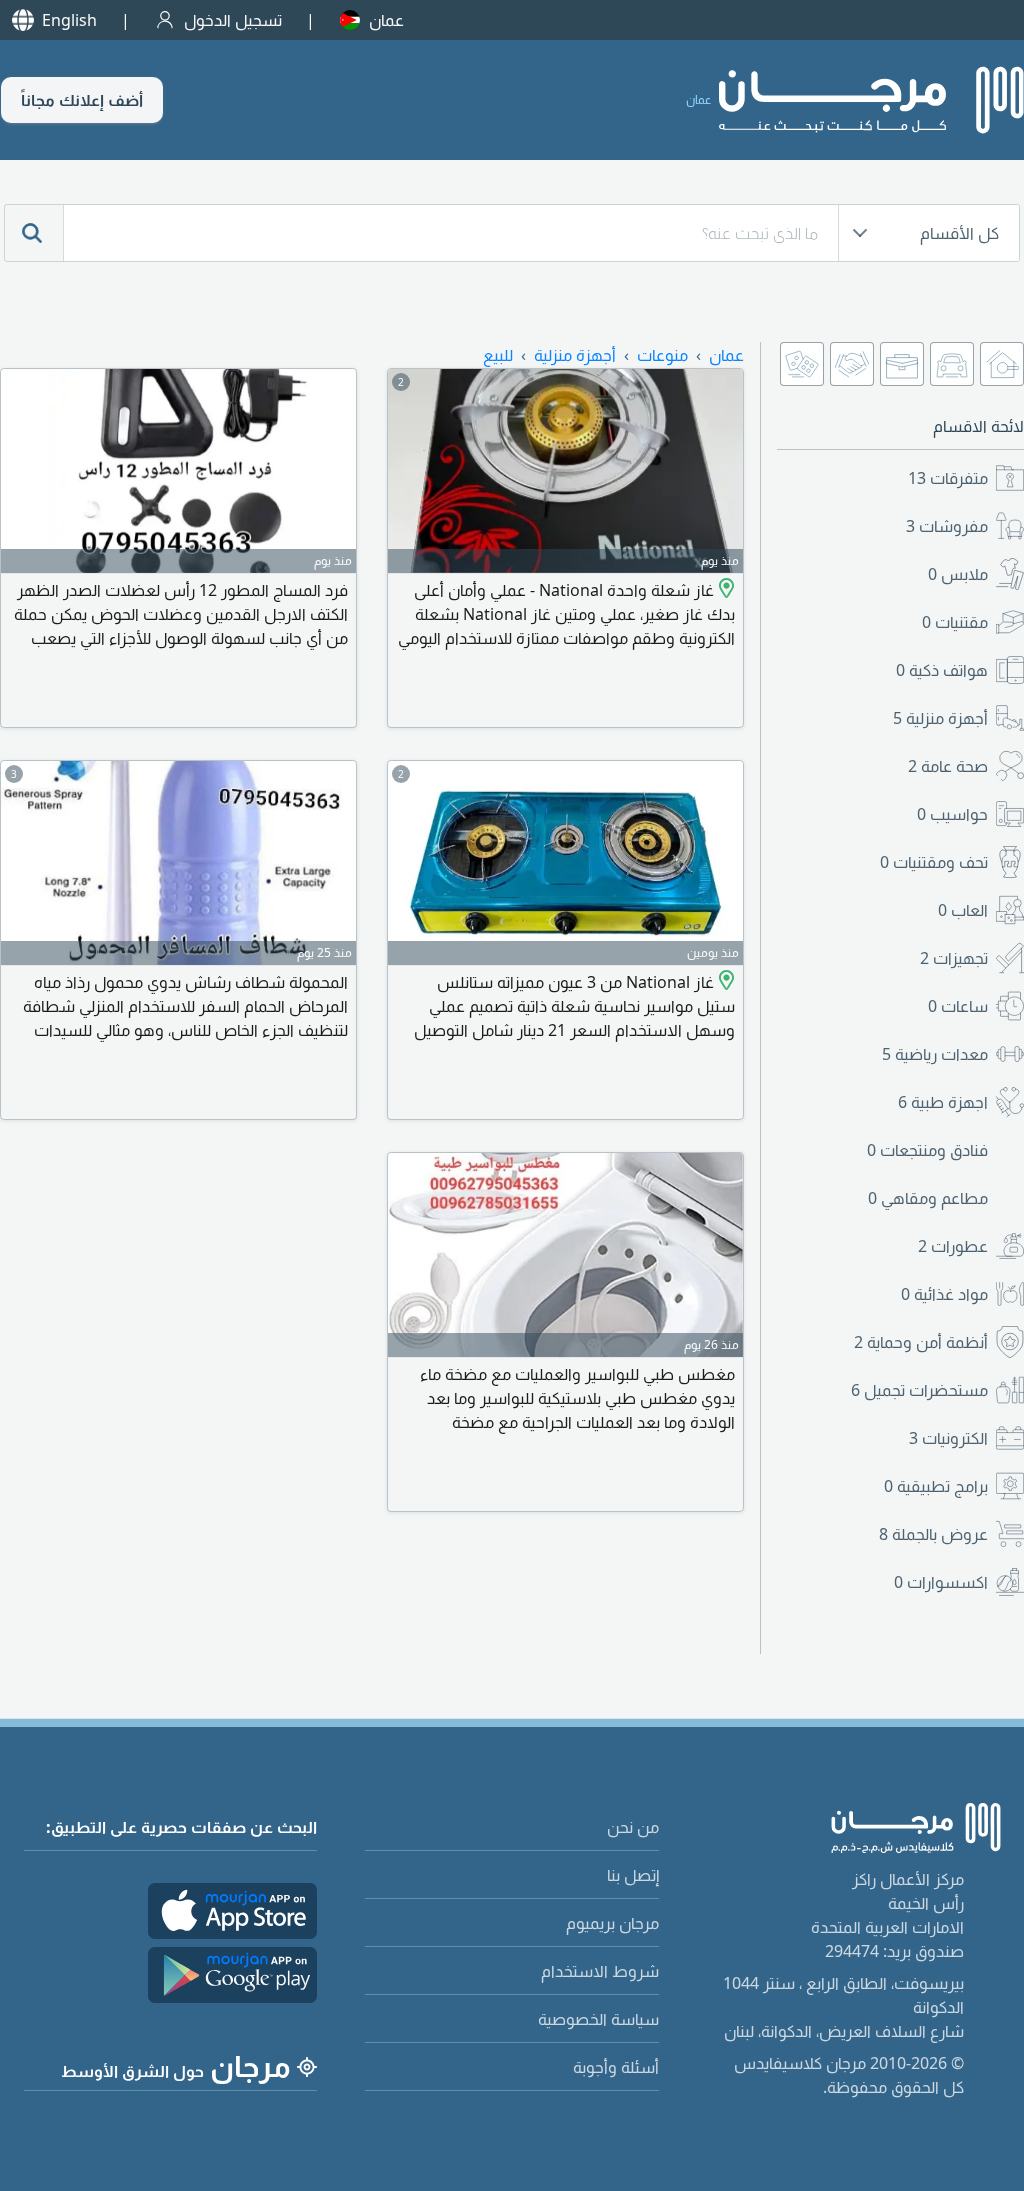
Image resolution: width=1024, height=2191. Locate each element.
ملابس (958, 574)
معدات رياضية (935, 1054)
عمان (386, 20)
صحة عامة (948, 766)
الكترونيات (948, 1438)
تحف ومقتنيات (934, 862)
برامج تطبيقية (936, 1486)
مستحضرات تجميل (919, 1390)
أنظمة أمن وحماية (921, 1342)
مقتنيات (955, 622)
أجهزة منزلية (940, 718)
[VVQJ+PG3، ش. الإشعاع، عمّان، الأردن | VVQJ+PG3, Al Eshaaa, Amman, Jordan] (724, 590)
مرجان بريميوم (612, 1923)
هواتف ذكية (942, 670)
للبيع (498, 355)
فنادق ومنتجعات (927, 1150)
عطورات (953, 1246)
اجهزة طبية (943, 1102)
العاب (963, 910)
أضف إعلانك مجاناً (82, 100)
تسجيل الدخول (233, 20)
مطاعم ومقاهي (928, 1198)
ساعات (958, 1006)
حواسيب (952, 814)
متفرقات (948, 478)
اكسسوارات (941, 1582)
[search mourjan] (34, 233)
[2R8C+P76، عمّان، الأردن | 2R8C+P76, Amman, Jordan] (724, 982)
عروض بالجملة (933, 1534)
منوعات (662, 355)
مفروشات (947, 526)
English (69, 20)
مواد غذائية (944, 1294)
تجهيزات (954, 958)
